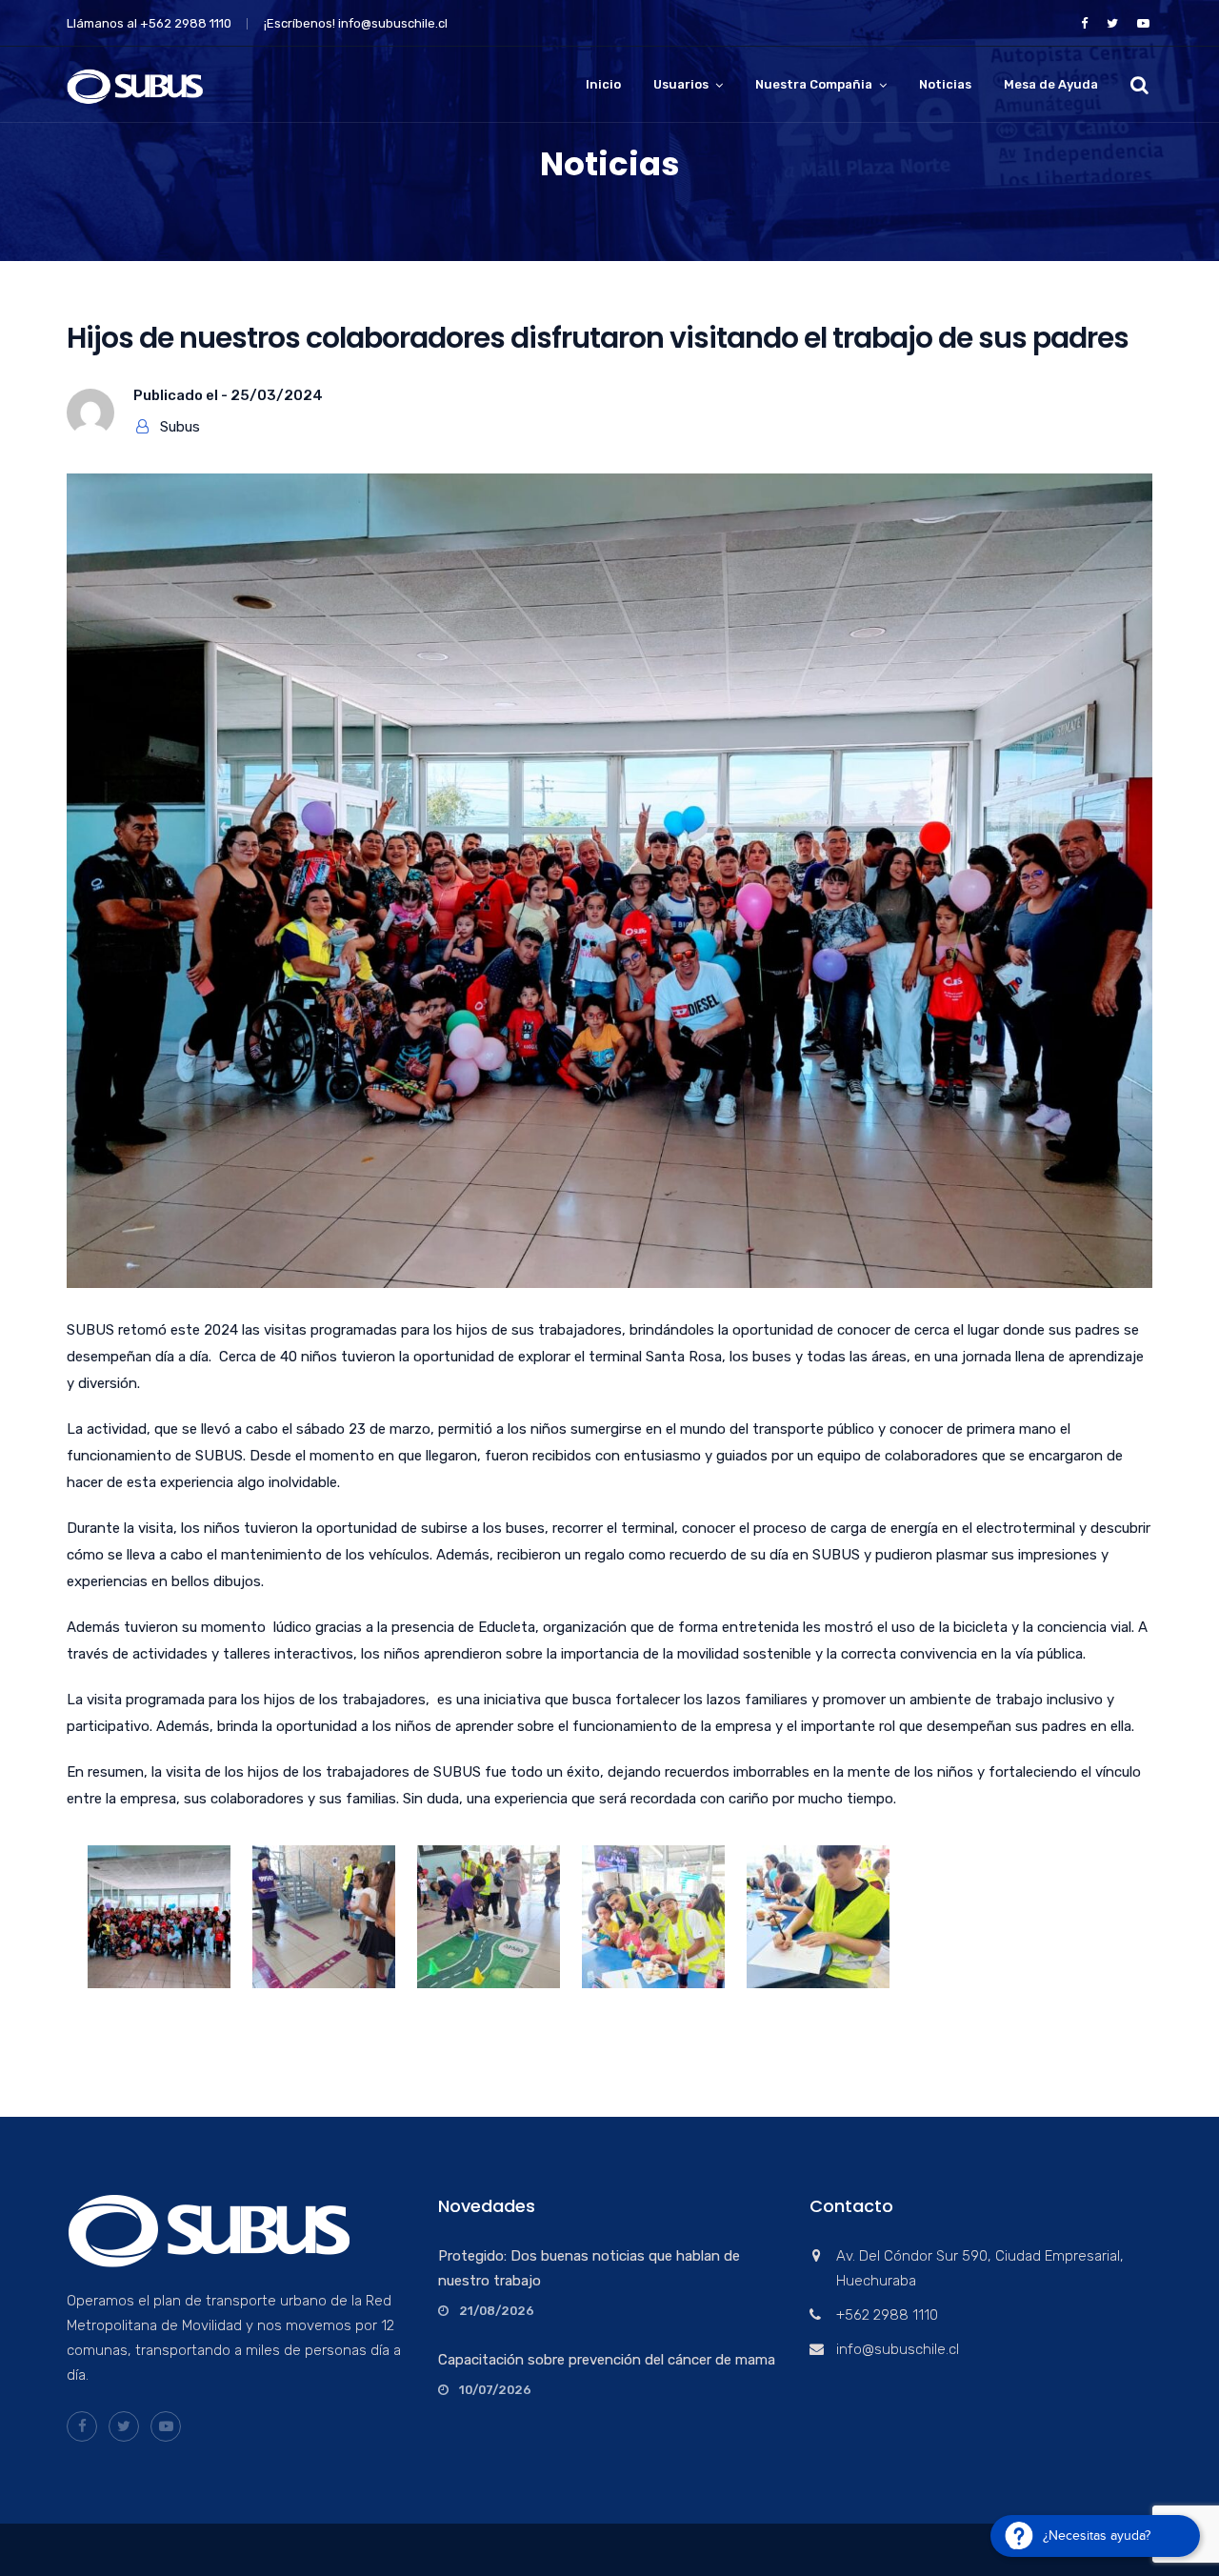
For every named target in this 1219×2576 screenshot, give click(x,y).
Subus (180, 427)
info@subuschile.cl (393, 23)
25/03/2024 (277, 395)
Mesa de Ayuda (1051, 84)
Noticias (945, 84)
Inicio (603, 84)
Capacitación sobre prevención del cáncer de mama (607, 2360)
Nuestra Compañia (814, 84)
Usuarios (681, 84)
